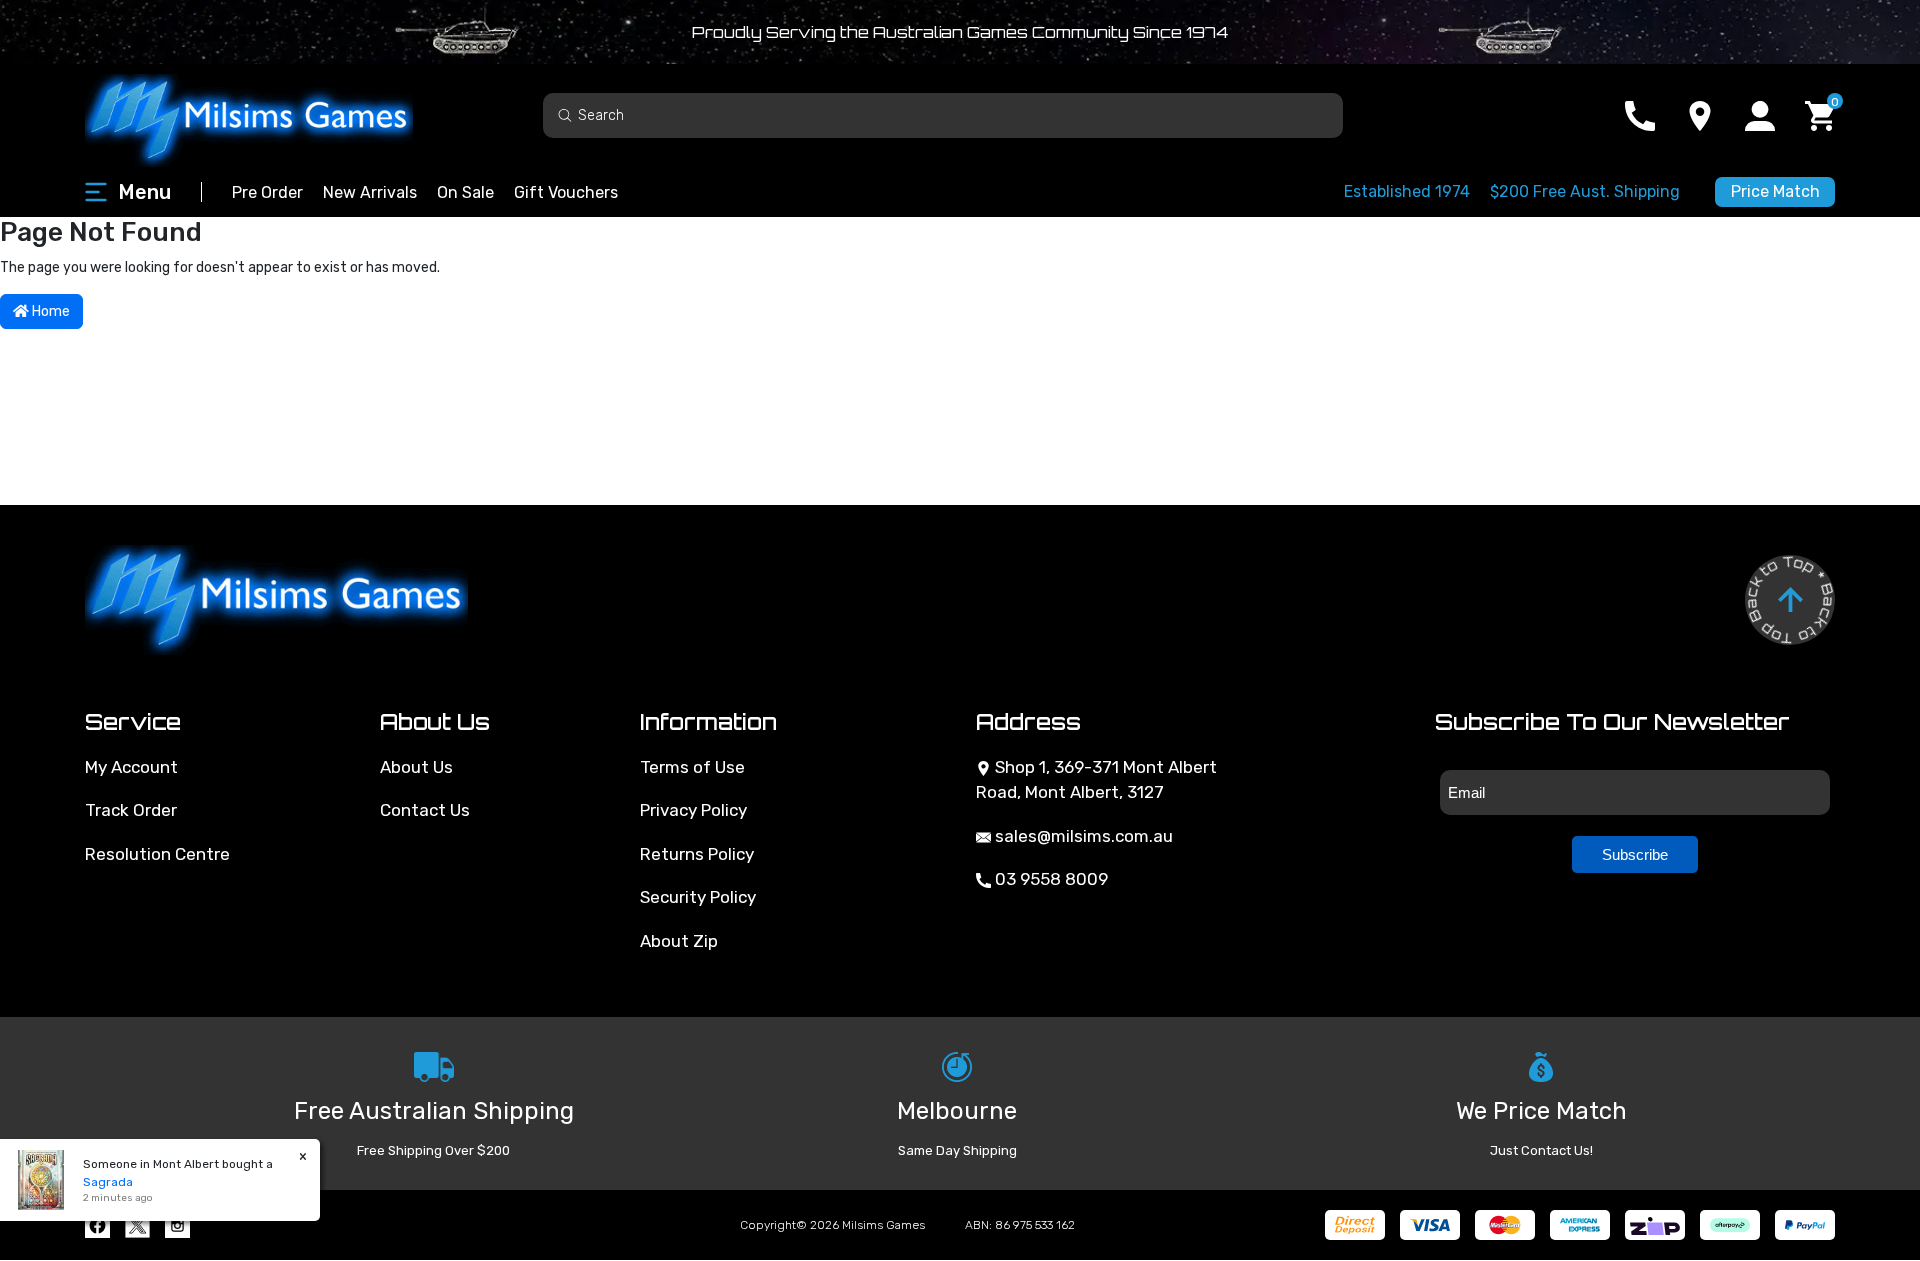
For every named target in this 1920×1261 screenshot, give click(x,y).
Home (49, 311)
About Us (416, 767)
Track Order (131, 810)
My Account (131, 767)
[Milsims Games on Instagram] (177, 1225)
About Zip (679, 941)
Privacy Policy (693, 810)
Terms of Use (692, 767)
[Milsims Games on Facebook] (97, 1225)
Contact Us (425, 810)
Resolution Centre (157, 854)
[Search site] (565, 114)
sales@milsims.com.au (1082, 836)
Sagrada (108, 1182)
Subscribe (1635, 854)
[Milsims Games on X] (137, 1225)
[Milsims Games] (270, 115)
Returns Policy (697, 854)
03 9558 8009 (1049, 879)
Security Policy (698, 897)
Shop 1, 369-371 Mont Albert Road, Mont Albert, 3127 (1096, 780)
